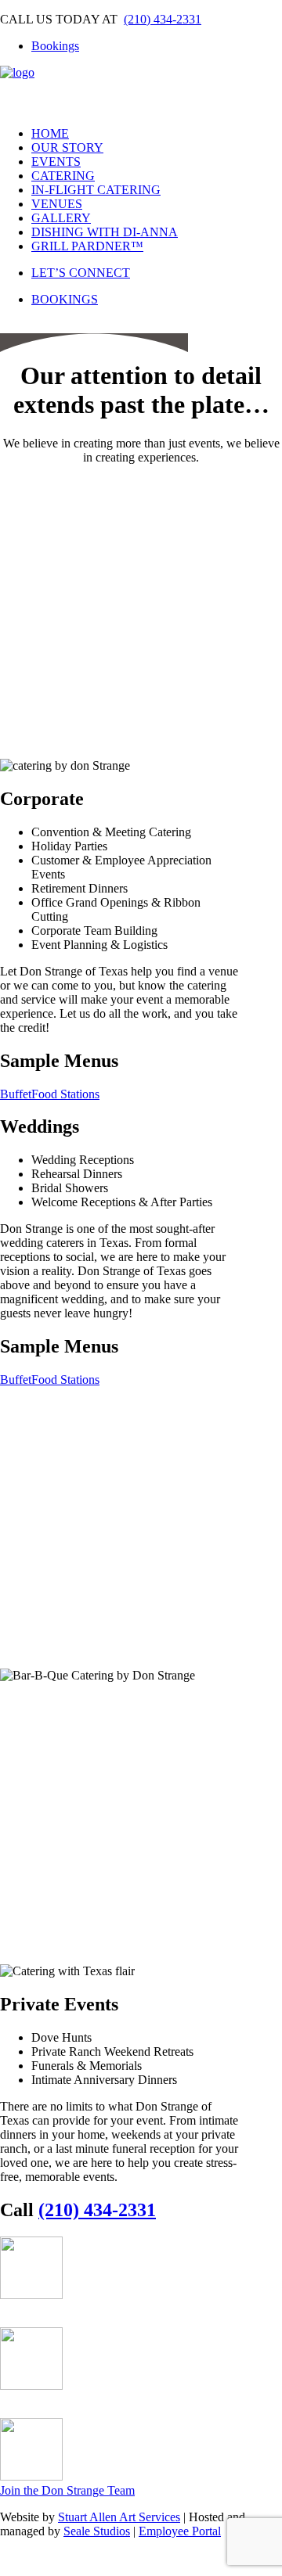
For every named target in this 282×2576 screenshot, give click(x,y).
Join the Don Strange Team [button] (67, 2490)
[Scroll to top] (13, 2562)
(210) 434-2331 (163, 19)
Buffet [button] (16, 1094)
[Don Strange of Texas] (141, 90)
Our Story (67, 147)
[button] (16, 2319)
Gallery (61, 218)
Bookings (55, 46)
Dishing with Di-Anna (105, 232)
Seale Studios (97, 2531)
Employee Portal (180, 2531)
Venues (57, 204)
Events (56, 162)
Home (50, 133)
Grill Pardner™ (87, 246)
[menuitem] (157, 46)
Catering (63, 176)
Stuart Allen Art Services (119, 2517)
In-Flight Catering (96, 190)
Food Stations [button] (65, 1094)
